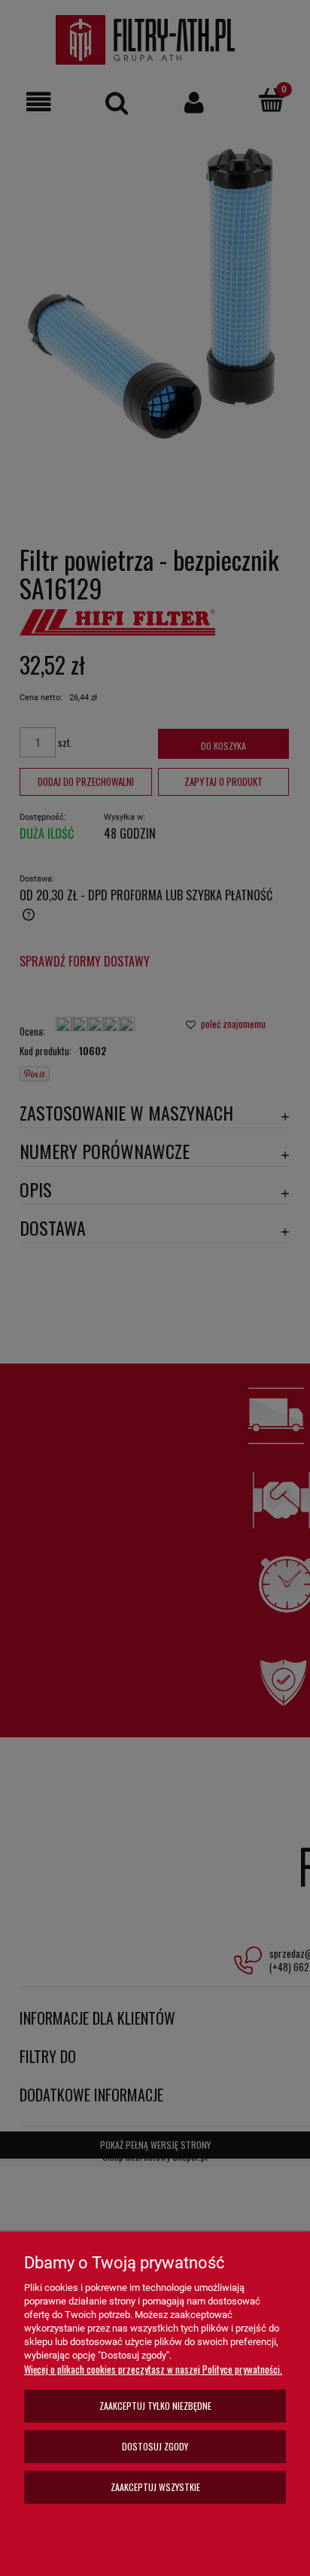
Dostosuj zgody (155, 2446)
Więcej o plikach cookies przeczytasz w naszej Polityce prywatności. (153, 2369)
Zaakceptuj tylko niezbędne (155, 2406)
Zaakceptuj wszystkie (155, 2487)
